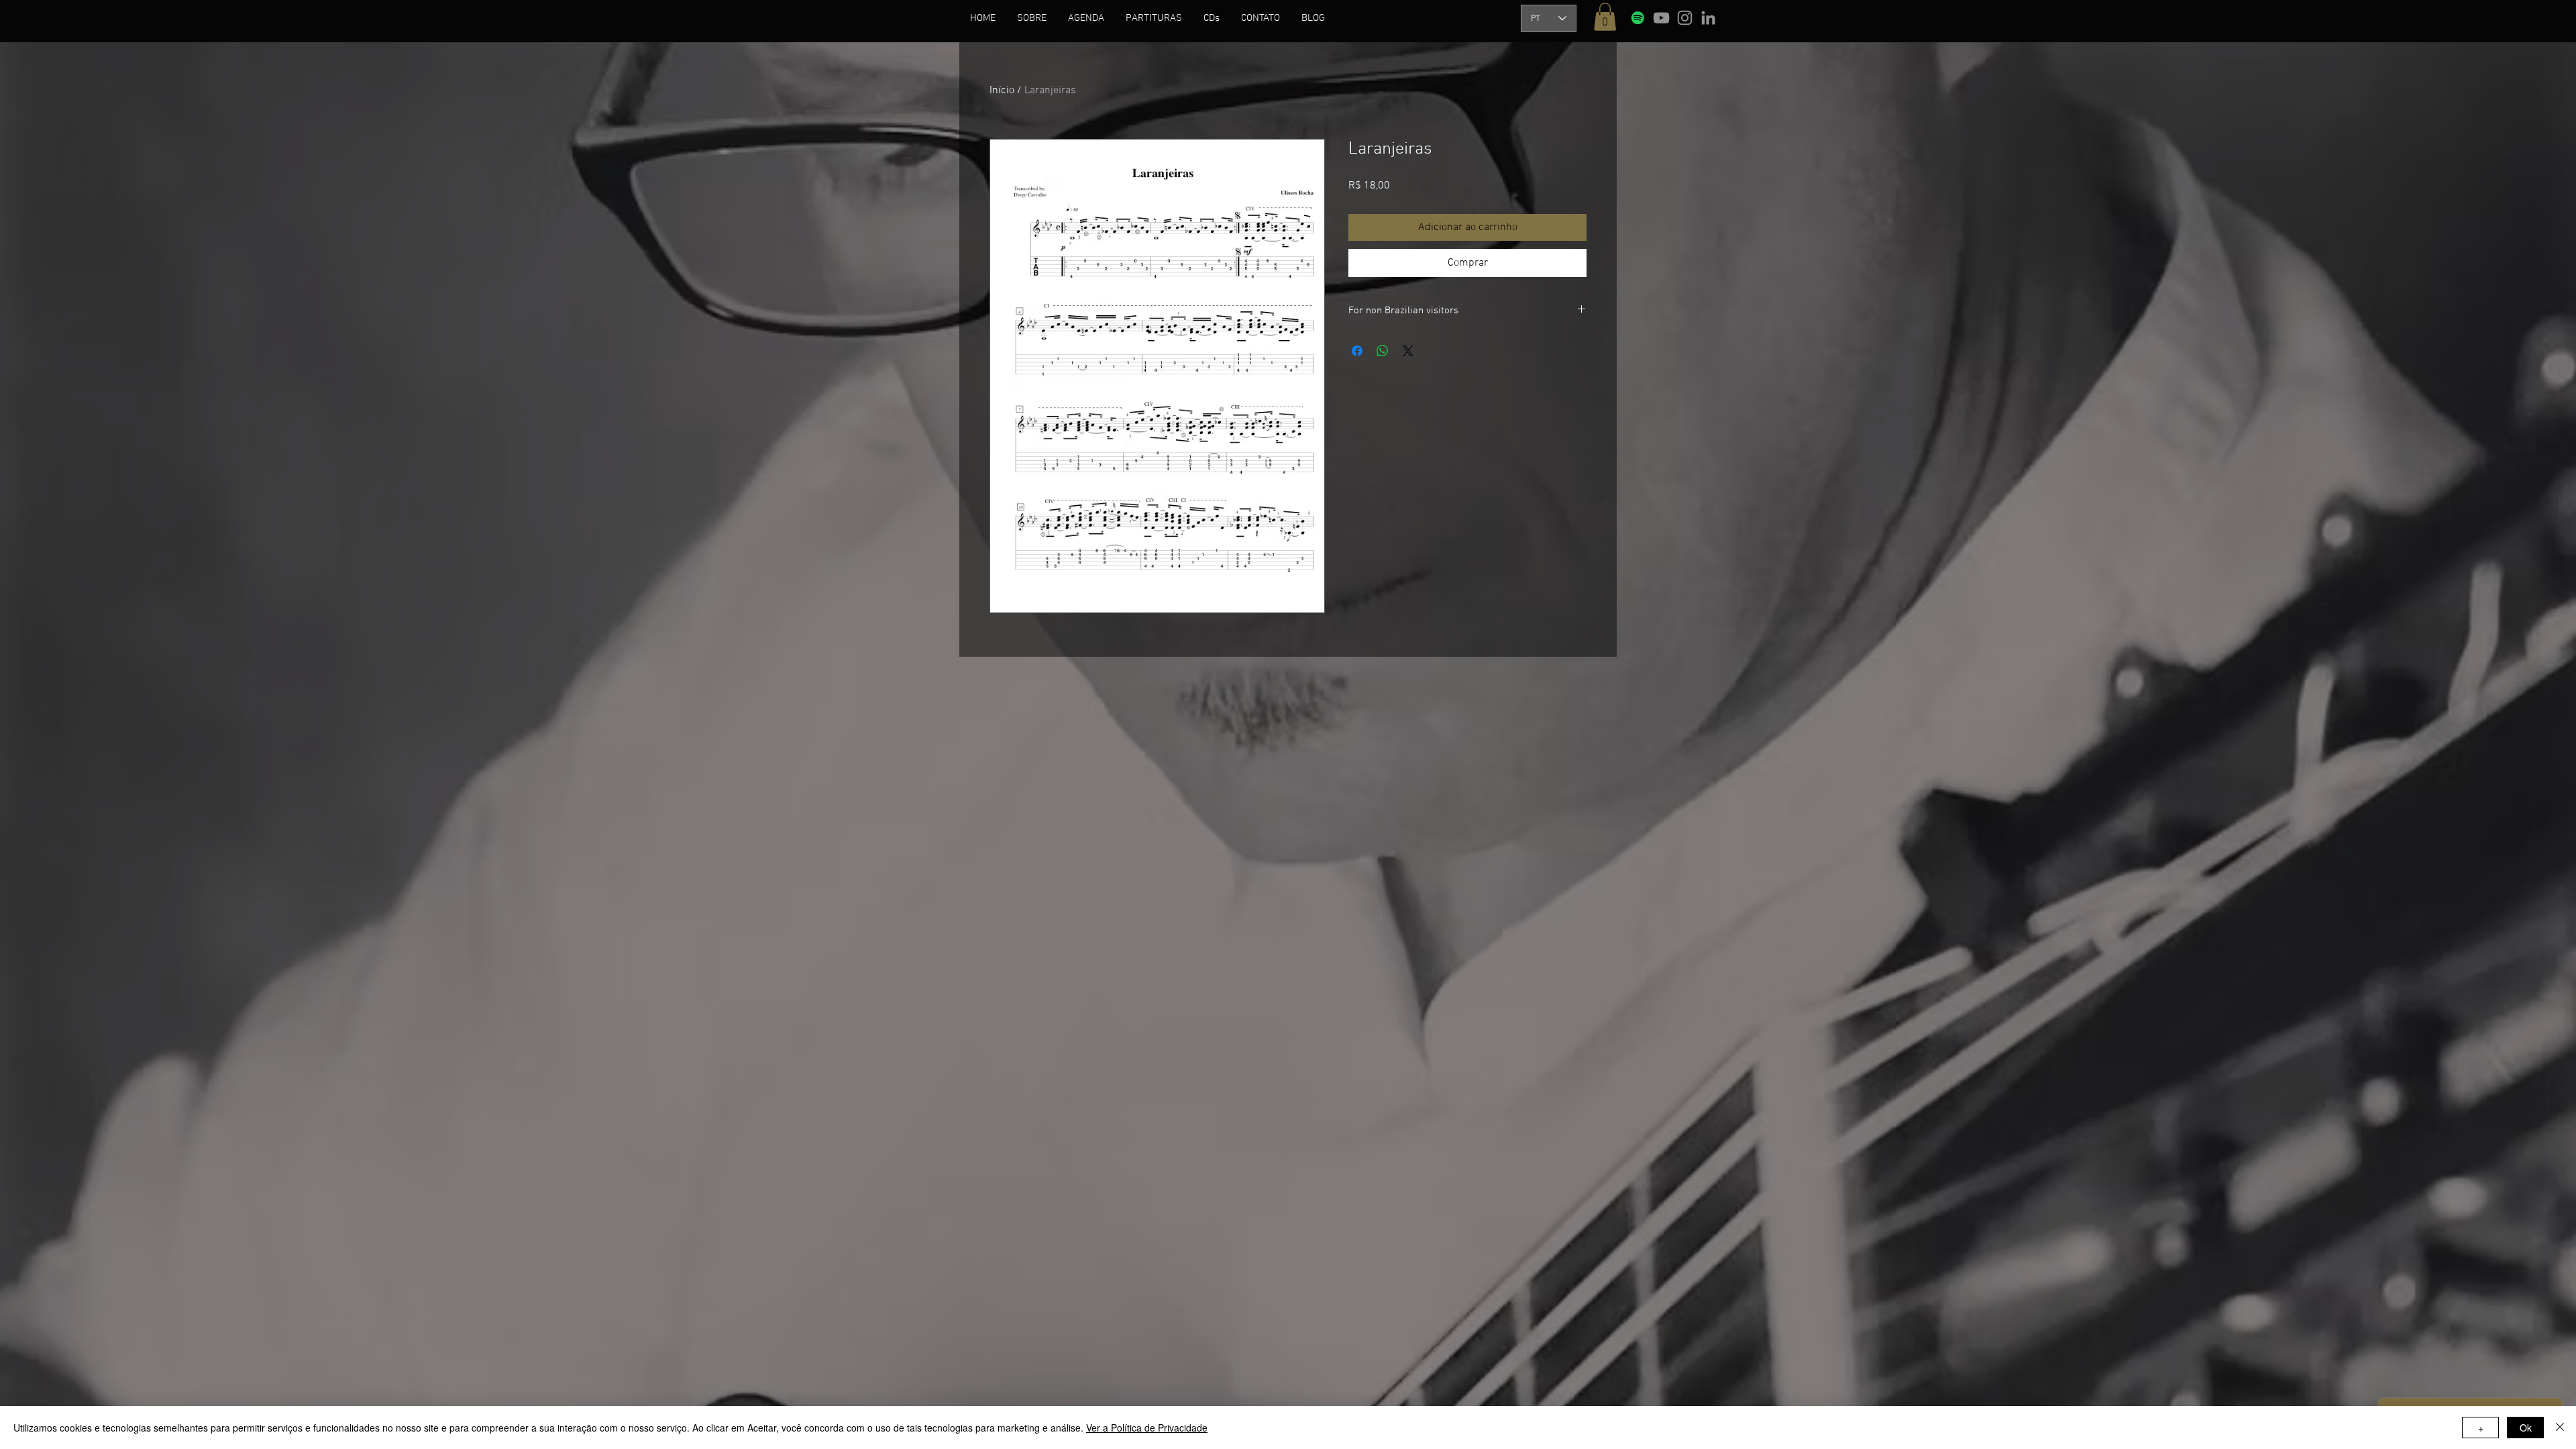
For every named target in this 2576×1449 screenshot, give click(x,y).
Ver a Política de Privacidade (1147, 1428)
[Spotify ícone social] (1638, 18)
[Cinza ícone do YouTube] (1661, 18)
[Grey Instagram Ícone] (1685, 18)
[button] (1032, 18)
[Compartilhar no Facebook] (1357, 351)
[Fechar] (2560, 1428)
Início (1002, 91)
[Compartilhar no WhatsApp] (1383, 351)
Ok (2526, 1428)
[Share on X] (1408, 351)
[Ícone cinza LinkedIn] (1708, 18)
